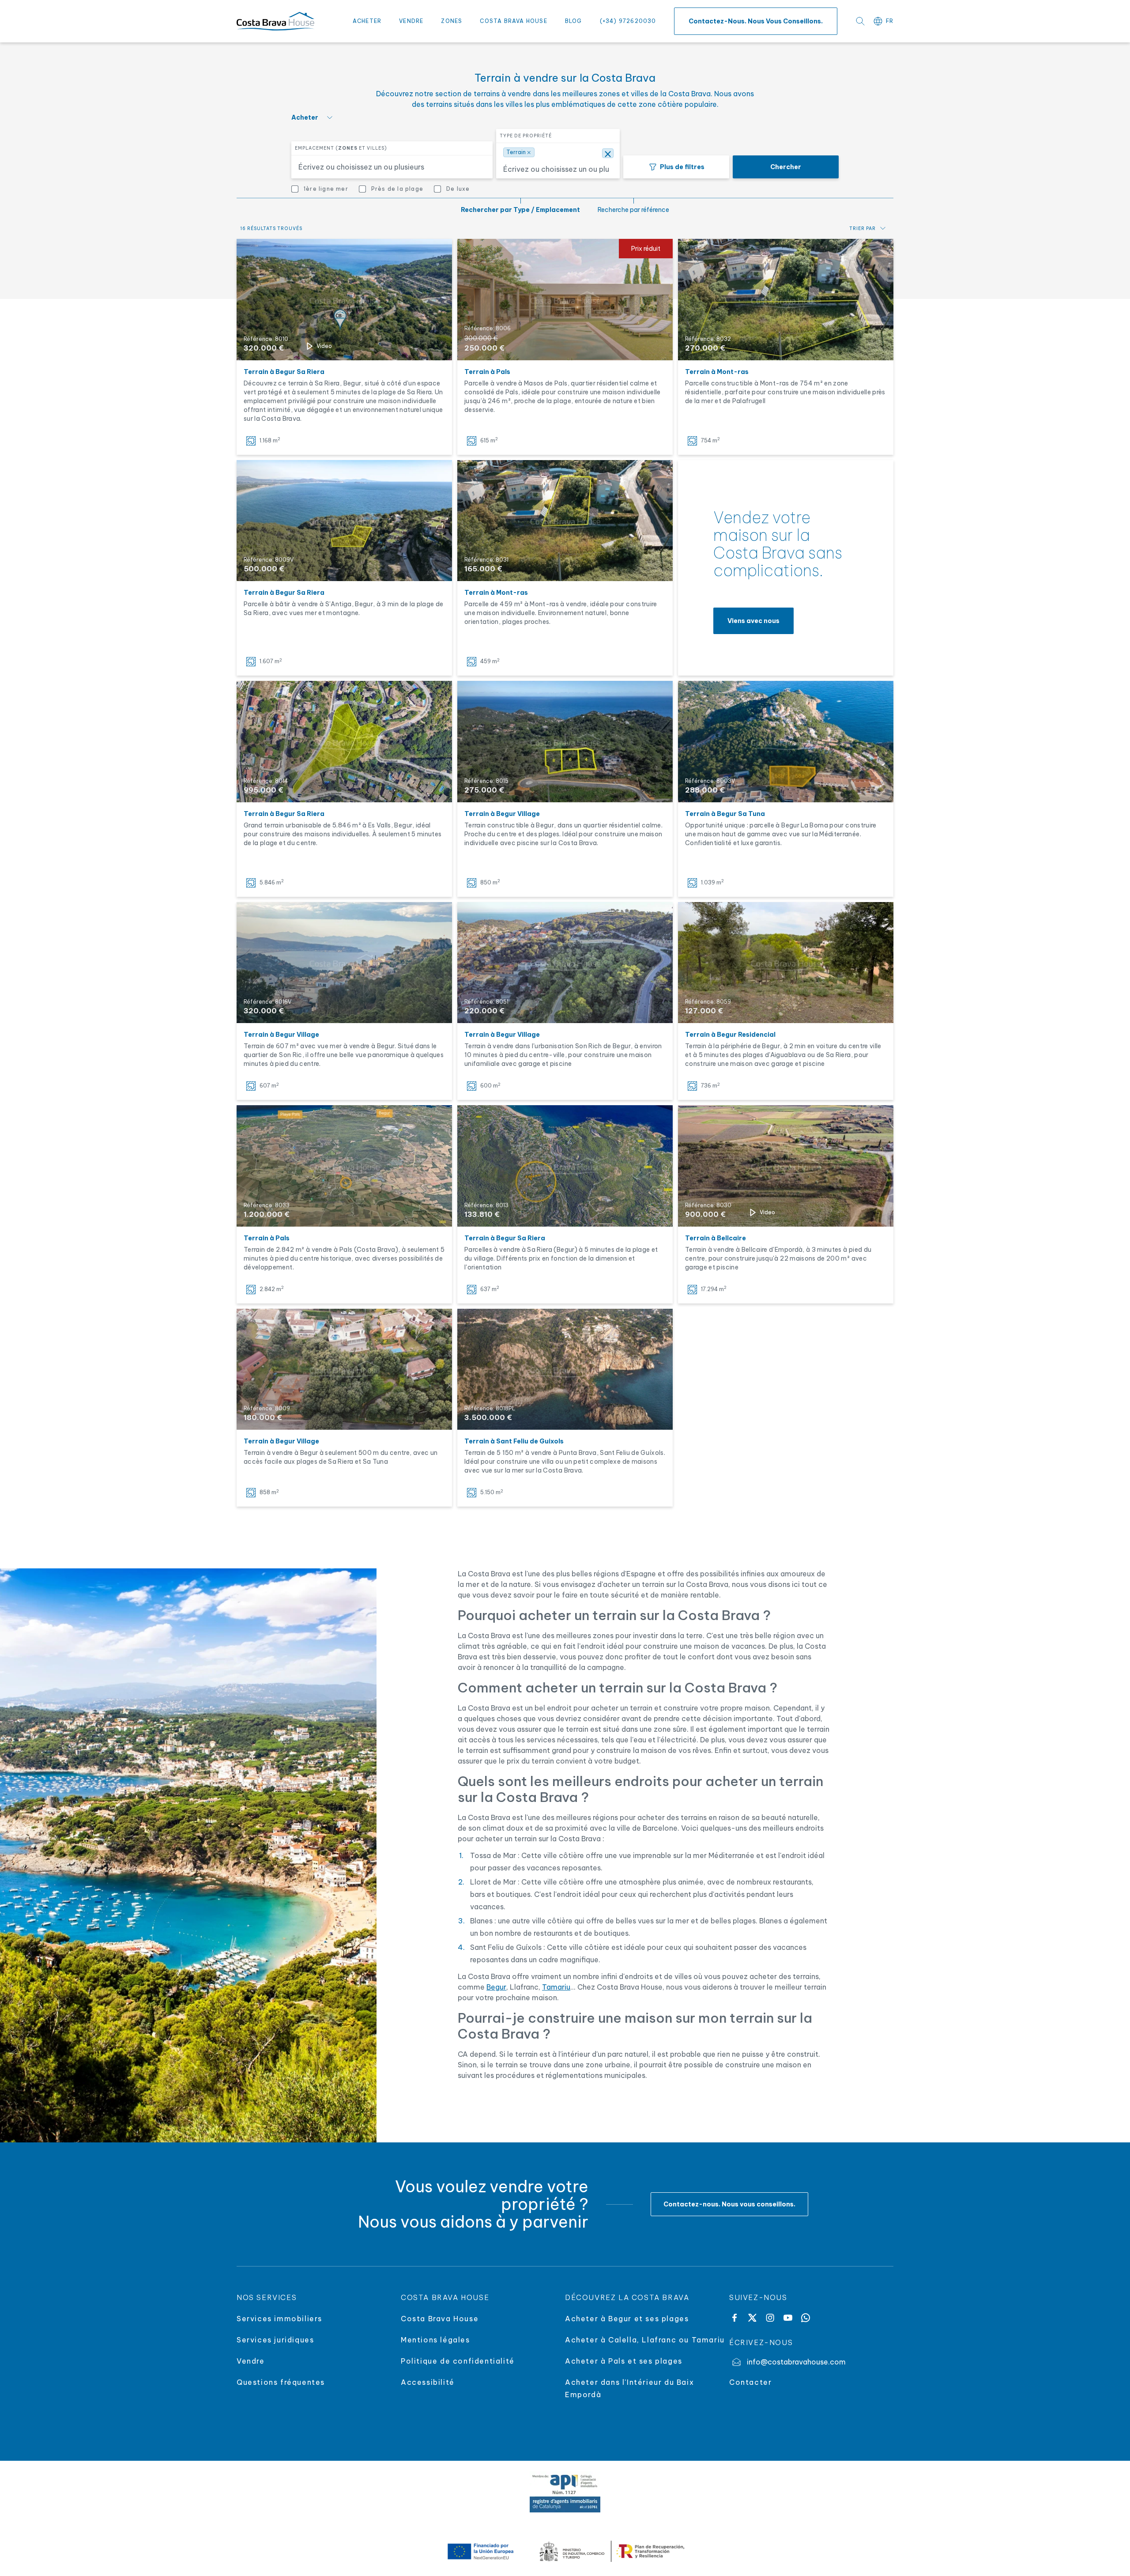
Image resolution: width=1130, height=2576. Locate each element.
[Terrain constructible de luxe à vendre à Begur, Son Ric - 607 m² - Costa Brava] (344, 963)
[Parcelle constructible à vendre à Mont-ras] (786, 300)
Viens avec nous (753, 621)
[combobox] (387, 167)
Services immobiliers (279, 2319)
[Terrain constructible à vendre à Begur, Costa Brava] (565, 742)
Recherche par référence (633, 210)
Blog (574, 21)
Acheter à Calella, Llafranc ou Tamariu (645, 2340)
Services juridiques (275, 2340)
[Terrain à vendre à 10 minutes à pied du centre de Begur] (565, 963)
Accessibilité (428, 2382)
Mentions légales (435, 2340)
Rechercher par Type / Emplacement (520, 210)
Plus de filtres (682, 167)
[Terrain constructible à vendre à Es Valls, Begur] (344, 742)
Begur (496, 1987)
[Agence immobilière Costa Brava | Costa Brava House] (275, 21)
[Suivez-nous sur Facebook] (734, 2318)
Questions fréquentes (281, 2382)
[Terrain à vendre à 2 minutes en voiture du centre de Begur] (786, 963)
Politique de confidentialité (458, 2361)
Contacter (750, 2382)
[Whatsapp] (806, 2318)
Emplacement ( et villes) (341, 148)
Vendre (411, 21)
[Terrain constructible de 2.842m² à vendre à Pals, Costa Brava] (344, 1166)
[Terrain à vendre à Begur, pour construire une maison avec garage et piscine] (344, 1369)
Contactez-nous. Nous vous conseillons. (756, 21)
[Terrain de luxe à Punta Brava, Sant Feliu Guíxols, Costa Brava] (565, 1369)
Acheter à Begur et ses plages (627, 2319)
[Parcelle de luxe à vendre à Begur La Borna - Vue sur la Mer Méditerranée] (786, 742)
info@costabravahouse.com (796, 2362)
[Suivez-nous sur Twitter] (752, 2318)
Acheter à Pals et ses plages (624, 2361)
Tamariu (556, 1987)
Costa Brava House (513, 21)
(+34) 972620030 (628, 21)
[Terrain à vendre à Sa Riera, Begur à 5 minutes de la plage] (344, 300)
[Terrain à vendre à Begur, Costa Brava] (344, 521)
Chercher (786, 167)
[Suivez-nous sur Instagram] (770, 2318)
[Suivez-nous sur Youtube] (788, 2318)
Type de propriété (526, 136)
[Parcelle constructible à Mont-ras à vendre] (565, 521)
